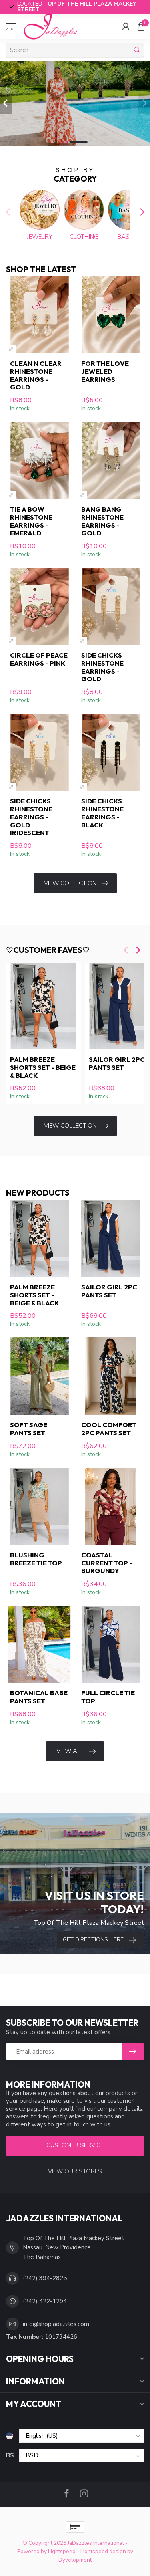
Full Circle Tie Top (108, 1697)
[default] (11, 349)
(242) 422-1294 (45, 2301)
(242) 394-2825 (45, 2278)
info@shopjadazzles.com (56, 2324)
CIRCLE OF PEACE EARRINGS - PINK (39, 659)
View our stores (75, 2171)
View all (70, 1751)
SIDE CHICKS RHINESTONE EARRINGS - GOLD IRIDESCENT (31, 817)
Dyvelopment (75, 2560)
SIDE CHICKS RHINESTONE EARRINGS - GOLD (102, 667)
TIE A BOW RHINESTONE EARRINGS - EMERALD (31, 521)
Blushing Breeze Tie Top (36, 1559)
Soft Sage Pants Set (29, 1429)
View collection (70, 883)
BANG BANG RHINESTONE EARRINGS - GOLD (102, 521)
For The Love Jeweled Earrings (105, 371)
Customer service (75, 2145)
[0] (141, 26)
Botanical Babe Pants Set (39, 1697)
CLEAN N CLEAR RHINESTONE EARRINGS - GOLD (36, 375)
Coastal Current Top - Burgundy (107, 1563)
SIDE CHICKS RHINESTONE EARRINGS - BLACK (102, 813)
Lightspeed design (103, 2551)
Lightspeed (62, 2551)
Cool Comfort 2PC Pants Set (109, 1429)
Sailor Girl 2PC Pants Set (109, 1291)
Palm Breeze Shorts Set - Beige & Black (43, 1067)
